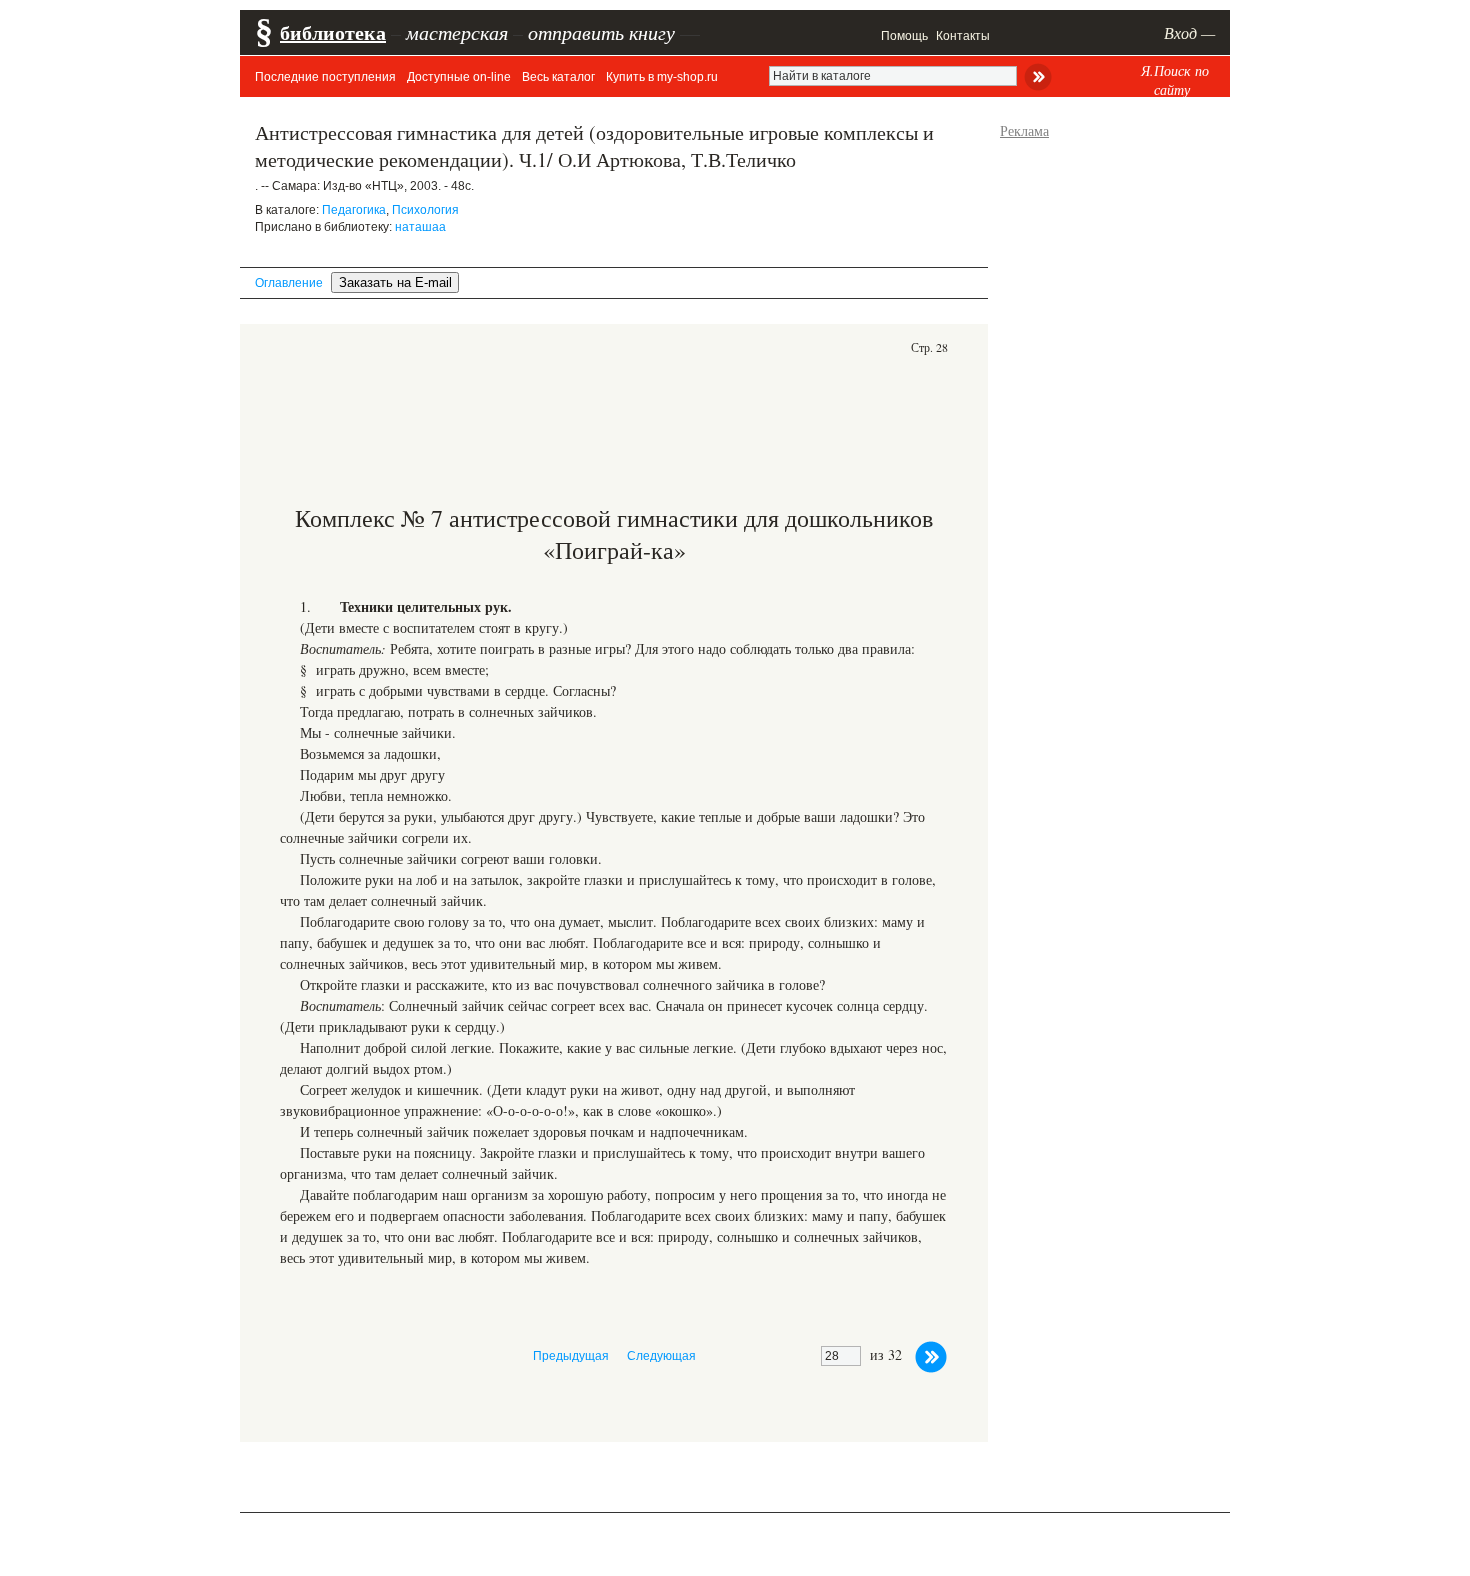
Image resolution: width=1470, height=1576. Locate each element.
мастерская (457, 32)
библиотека (333, 32)
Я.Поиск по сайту (1175, 80)
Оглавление (289, 283)
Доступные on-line (459, 77)
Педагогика (354, 210)
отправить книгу (601, 32)
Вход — (1189, 32)
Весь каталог (558, 77)
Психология (425, 210)
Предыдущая (571, 1356)
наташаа (420, 227)
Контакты (963, 36)
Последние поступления (325, 77)
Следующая (661, 1356)
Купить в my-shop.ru (662, 77)
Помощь (904, 36)
